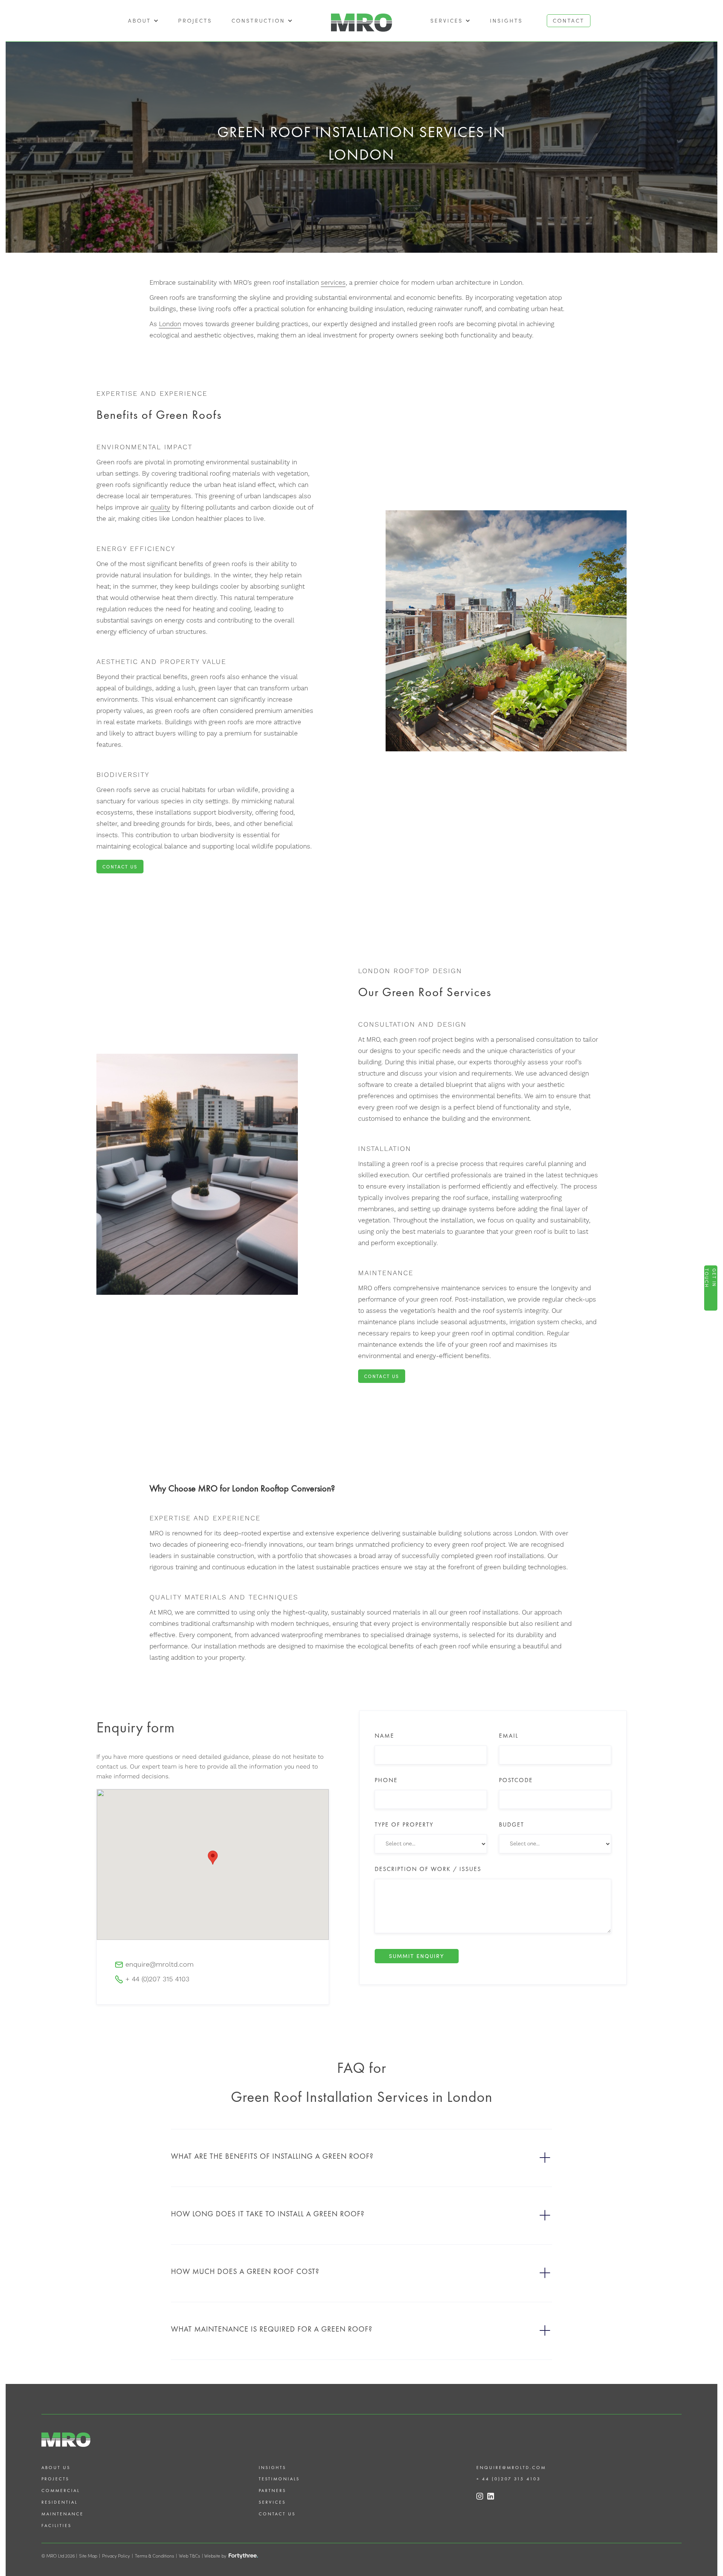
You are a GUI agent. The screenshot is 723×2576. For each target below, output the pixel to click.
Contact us (277, 2514)
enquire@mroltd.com (511, 2468)
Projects (55, 2479)
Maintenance (63, 2514)
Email (509, 1736)
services (333, 283)
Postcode (516, 1780)
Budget (512, 1825)
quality (160, 508)
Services (272, 2502)
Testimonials (279, 2479)
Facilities (56, 2526)
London (170, 324)
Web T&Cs (189, 2556)
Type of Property (404, 1825)
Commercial (61, 2491)
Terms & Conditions (154, 2556)
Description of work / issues (428, 1869)
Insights (506, 21)
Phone (386, 1780)
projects (195, 21)
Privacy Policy (116, 2556)
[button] (143, 21)
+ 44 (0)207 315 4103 (509, 2479)
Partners (272, 2491)
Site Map (88, 2556)
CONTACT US (120, 867)
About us (56, 2468)
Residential (59, 2502)
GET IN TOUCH (711, 1278)
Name (384, 1736)
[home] (361, 21)
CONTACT (569, 21)
